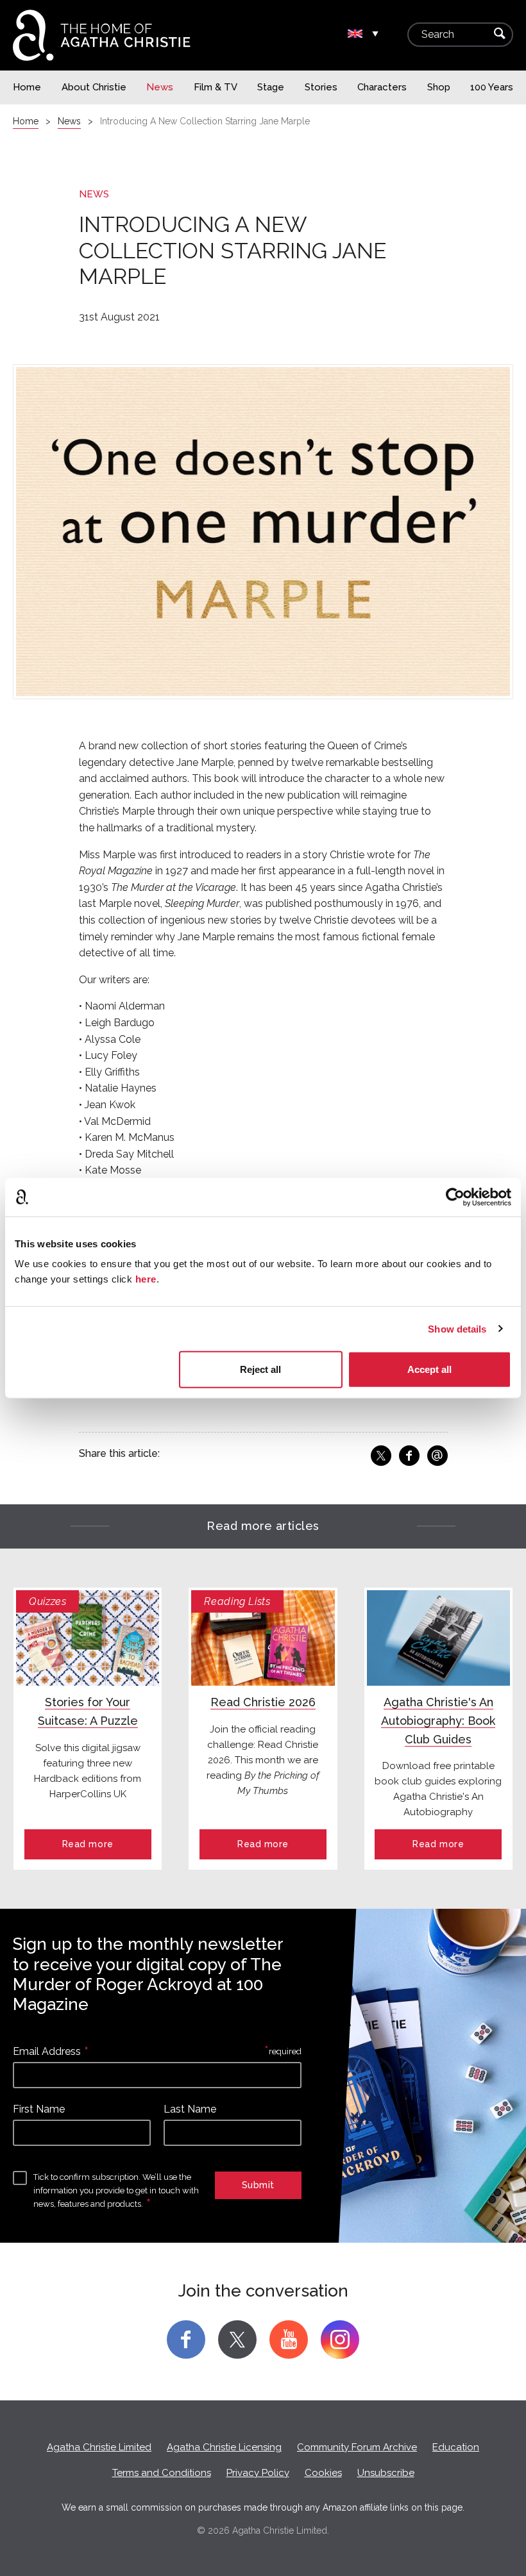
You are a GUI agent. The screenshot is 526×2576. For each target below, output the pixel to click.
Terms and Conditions (162, 2473)
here (146, 1279)
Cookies (323, 2473)
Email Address (47, 2051)
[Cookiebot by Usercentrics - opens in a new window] (455, 1197)
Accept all (429, 1369)
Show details (457, 1328)
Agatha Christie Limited (99, 2447)
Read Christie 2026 (263, 1702)
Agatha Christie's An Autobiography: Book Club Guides (438, 1721)
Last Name (190, 2109)
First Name (39, 2109)
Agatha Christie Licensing (224, 2447)
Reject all (260, 1369)
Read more (88, 1844)
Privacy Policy (258, 2473)
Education (456, 2447)
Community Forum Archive (357, 2447)
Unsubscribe (386, 2473)
